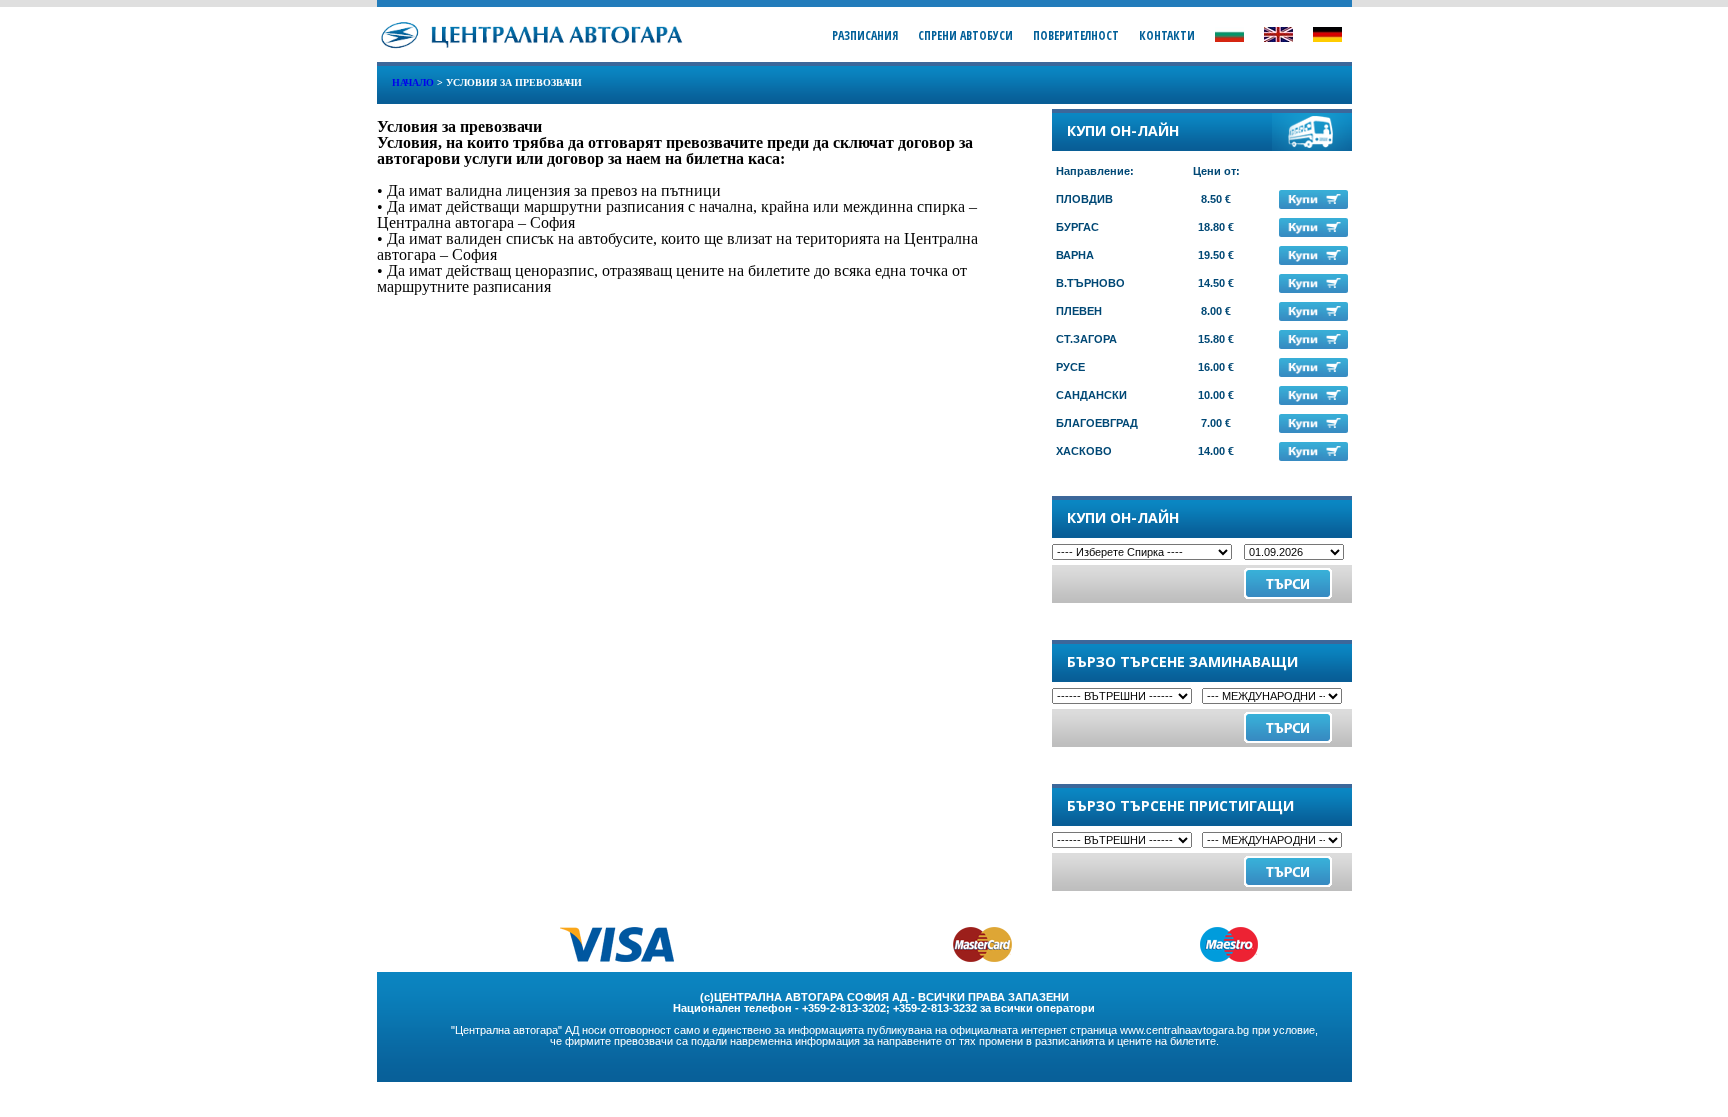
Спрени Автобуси (965, 35)
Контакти (1167, 35)
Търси (1288, 727)
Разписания (865, 35)
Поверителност (1076, 35)
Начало (413, 82)
